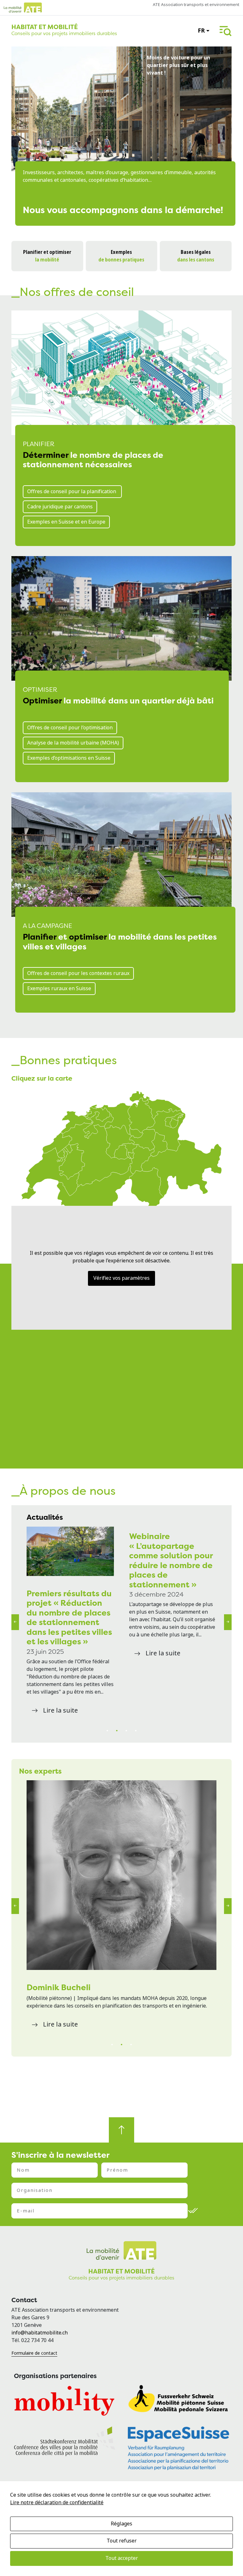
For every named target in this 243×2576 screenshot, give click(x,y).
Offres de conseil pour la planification (72, 491)
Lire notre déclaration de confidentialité (57, 2502)
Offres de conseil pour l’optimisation (70, 728)
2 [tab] (117, 1731)
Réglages (121, 2524)
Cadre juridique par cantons (60, 507)
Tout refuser (122, 2541)
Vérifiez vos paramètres (121, 1278)
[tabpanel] (70, 1622)
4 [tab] (136, 1731)
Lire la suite (60, 1711)
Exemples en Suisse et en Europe (66, 522)
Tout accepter (122, 2558)
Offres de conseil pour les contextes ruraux (78, 973)
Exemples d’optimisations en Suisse (69, 758)
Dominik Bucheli (59, 1987)
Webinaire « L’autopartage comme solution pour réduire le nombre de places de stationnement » (171, 1560)
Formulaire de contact (34, 2353)
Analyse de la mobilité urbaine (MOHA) (73, 743)
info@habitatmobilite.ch (40, 2333)
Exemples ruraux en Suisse (59, 988)
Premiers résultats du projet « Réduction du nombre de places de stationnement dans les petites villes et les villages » (69, 1617)
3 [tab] (126, 1731)
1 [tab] (107, 1731)
